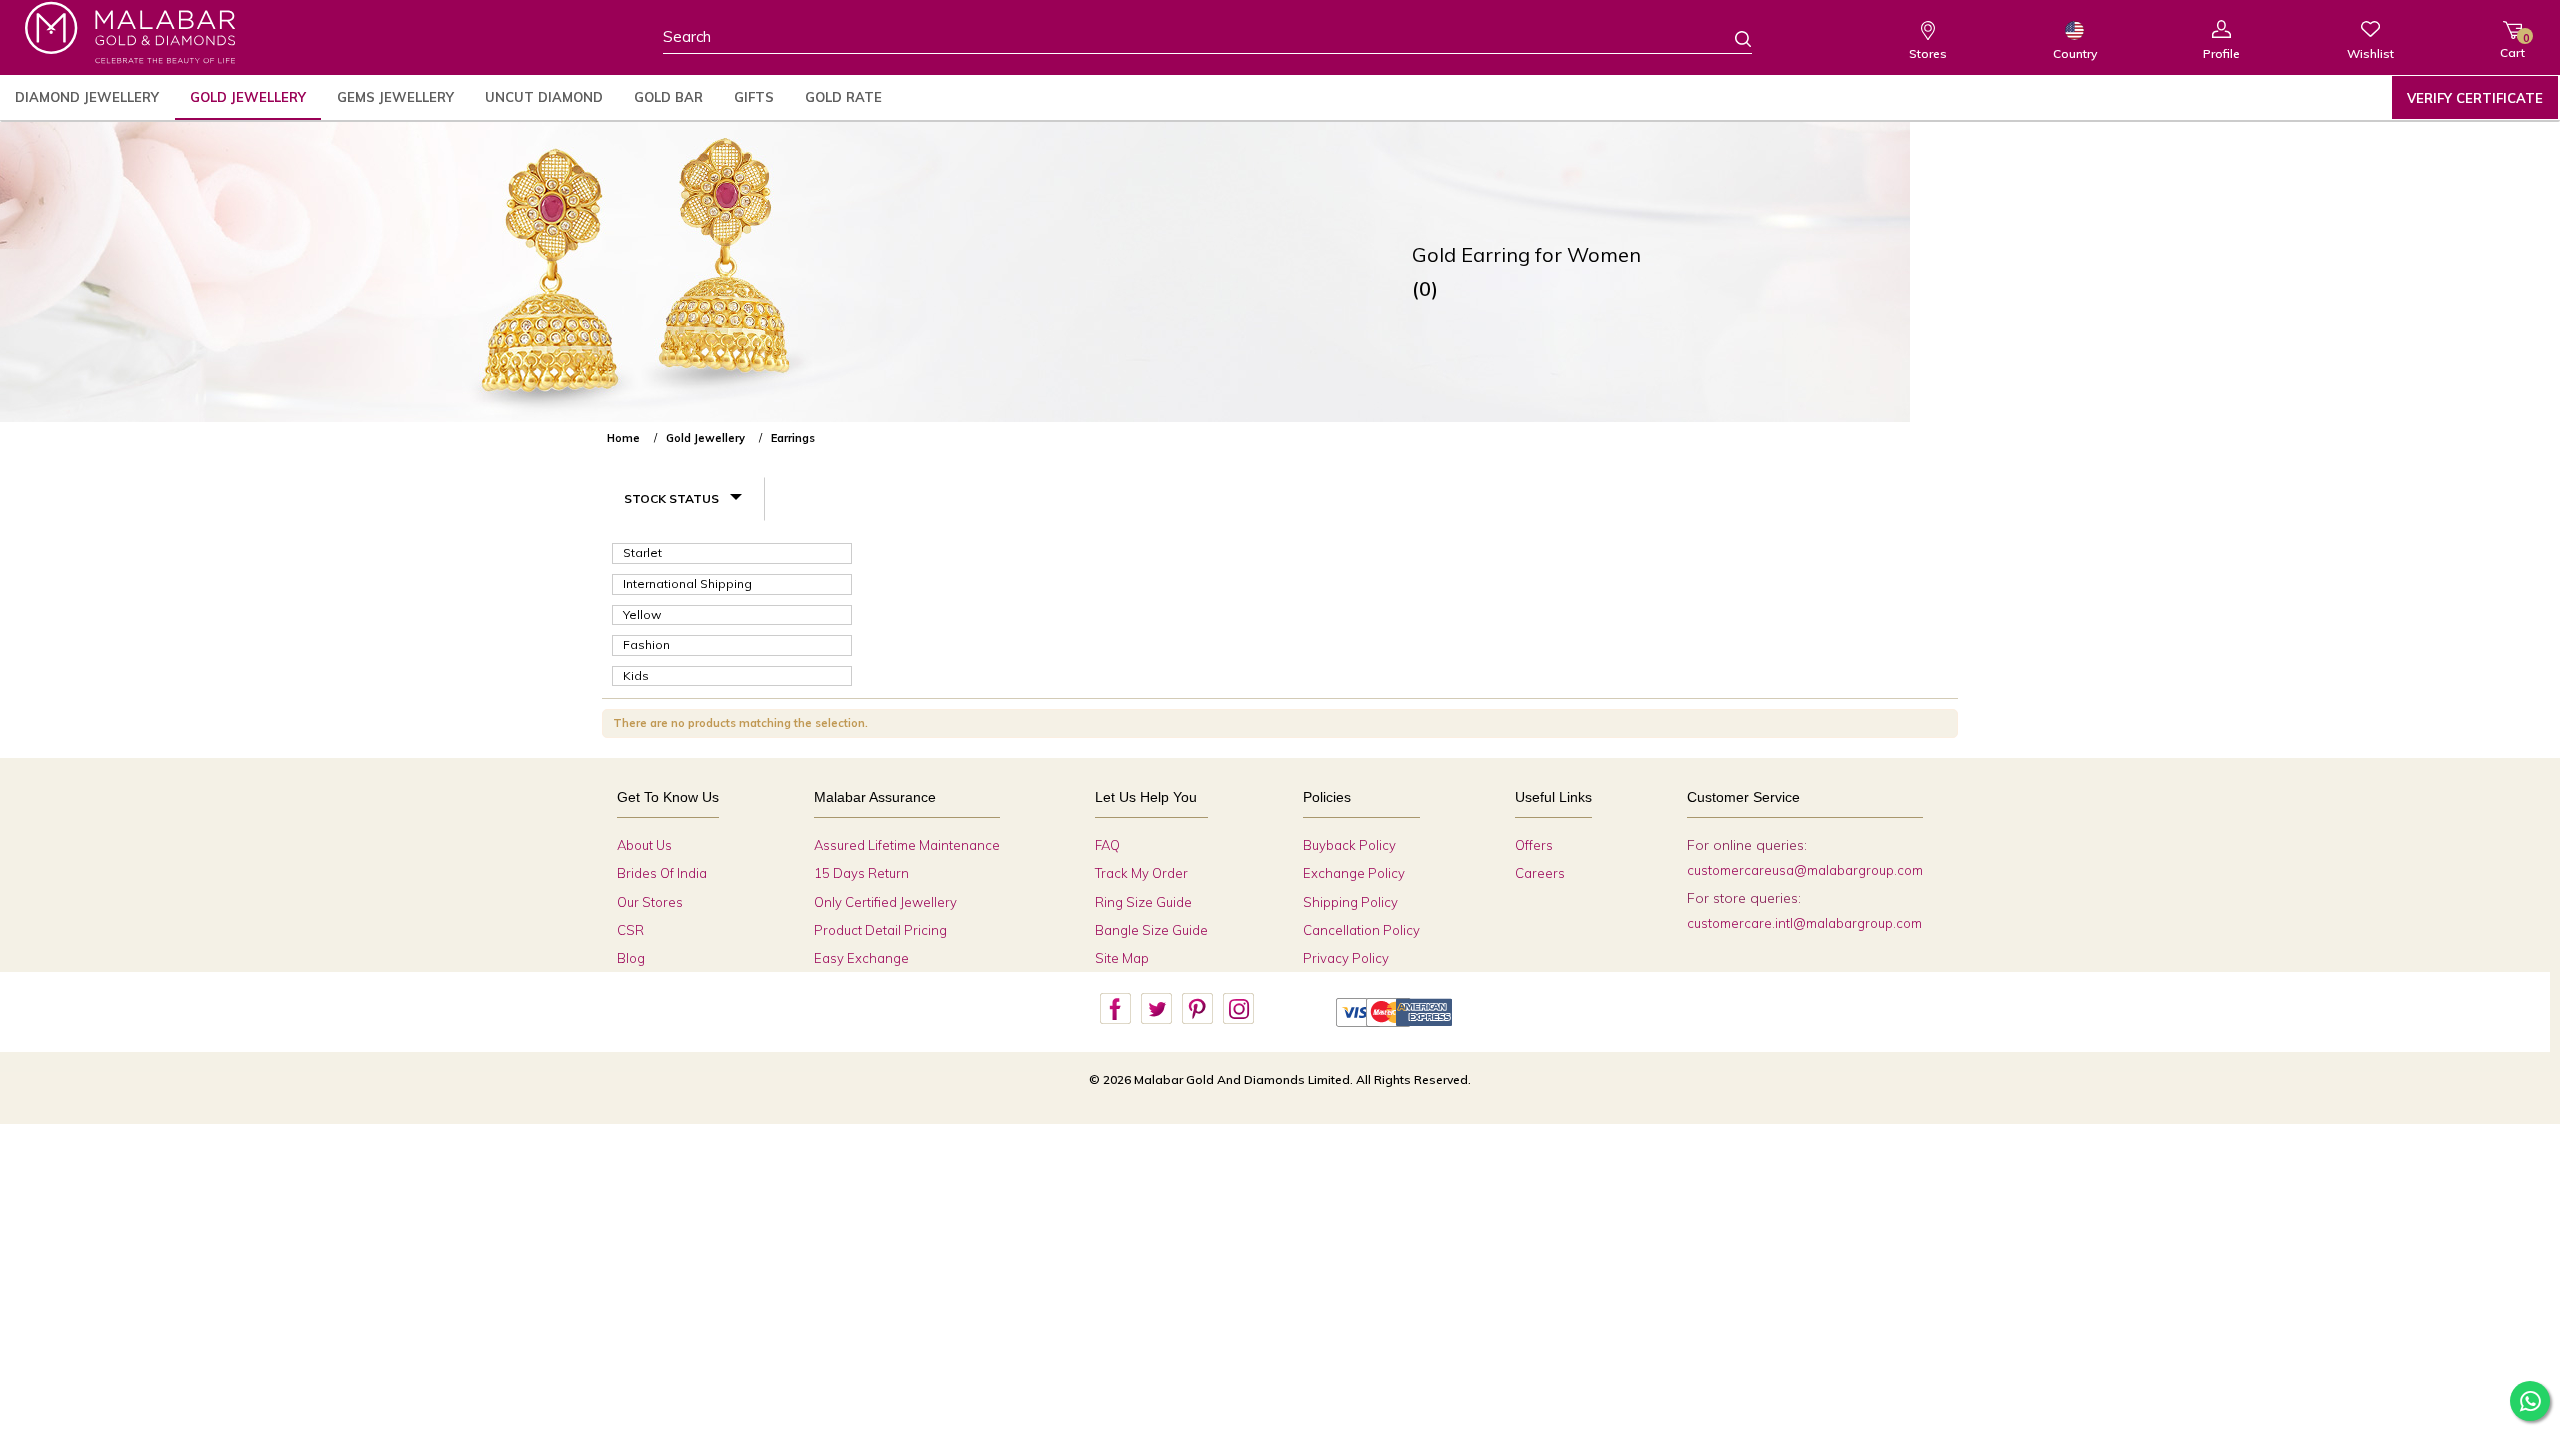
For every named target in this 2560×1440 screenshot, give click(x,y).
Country (2075, 53)
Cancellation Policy (1361, 930)
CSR (630, 930)
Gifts (754, 97)
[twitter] (1156, 1009)
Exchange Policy (1354, 873)
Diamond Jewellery (87, 97)
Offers (1534, 845)
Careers (1540, 873)
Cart (2512, 45)
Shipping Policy (1350, 902)
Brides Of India (662, 873)
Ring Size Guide (1143, 902)
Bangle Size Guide (1151, 930)
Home (623, 438)
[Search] (1731, 38)
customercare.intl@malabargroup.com (1804, 923)
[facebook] (1115, 1009)
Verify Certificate (2475, 98)
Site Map (1122, 958)
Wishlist (2370, 53)
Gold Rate (843, 97)
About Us (644, 845)
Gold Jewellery (248, 97)
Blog (631, 958)
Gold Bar (668, 97)
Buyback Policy (1349, 845)
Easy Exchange (861, 958)
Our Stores (650, 902)
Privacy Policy (1346, 958)
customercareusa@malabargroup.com (1805, 870)
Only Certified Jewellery (885, 902)
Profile (2221, 53)
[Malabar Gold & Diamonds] (130, 32)
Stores (1928, 53)
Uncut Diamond (544, 97)
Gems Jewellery (395, 97)
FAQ (1107, 845)
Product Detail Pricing (880, 930)
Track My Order (1141, 873)
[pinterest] (1197, 1009)
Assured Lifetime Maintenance (907, 845)
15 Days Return (861, 873)
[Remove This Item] (1941, 430)
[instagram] (1238, 1009)
